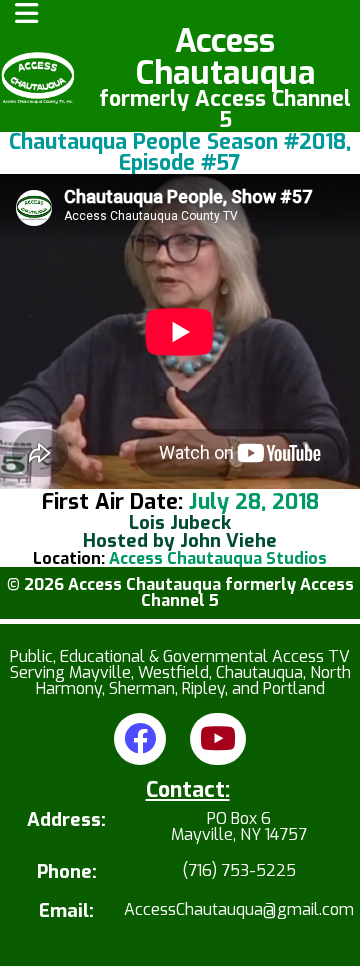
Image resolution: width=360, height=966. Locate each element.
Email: (66, 911)
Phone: (67, 872)
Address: (66, 821)
